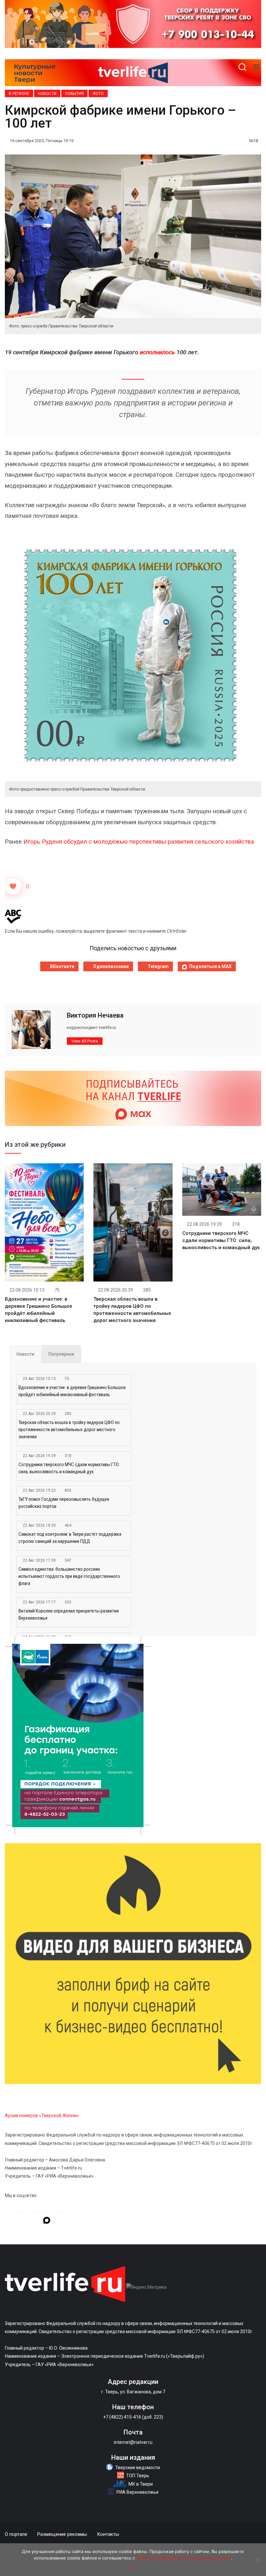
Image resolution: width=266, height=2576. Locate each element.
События (74, 94)
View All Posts (85, 1041)
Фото (98, 94)
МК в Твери (141, 2484)
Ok (133, 2566)
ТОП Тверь (138, 2476)
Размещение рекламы (62, 2534)
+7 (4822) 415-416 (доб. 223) (133, 2417)
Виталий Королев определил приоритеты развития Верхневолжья (69, 1614)
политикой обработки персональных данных (183, 2558)
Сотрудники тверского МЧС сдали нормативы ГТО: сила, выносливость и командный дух (221, 1240)
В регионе (19, 94)
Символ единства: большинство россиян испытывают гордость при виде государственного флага (69, 1576)
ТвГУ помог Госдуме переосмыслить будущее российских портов (64, 1503)
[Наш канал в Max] (47, 2221)
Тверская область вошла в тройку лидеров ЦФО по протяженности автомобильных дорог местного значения (69, 1430)
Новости (47, 94)
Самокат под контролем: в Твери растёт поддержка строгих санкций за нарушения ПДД (70, 1538)
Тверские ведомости (138, 2468)
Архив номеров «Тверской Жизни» (42, 2115)
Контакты (108, 2534)
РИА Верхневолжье (138, 2492)
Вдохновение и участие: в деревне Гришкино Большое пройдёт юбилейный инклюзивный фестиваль (72, 1391)
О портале (16, 2534)
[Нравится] (13, 886)
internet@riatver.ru (133, 2442)
